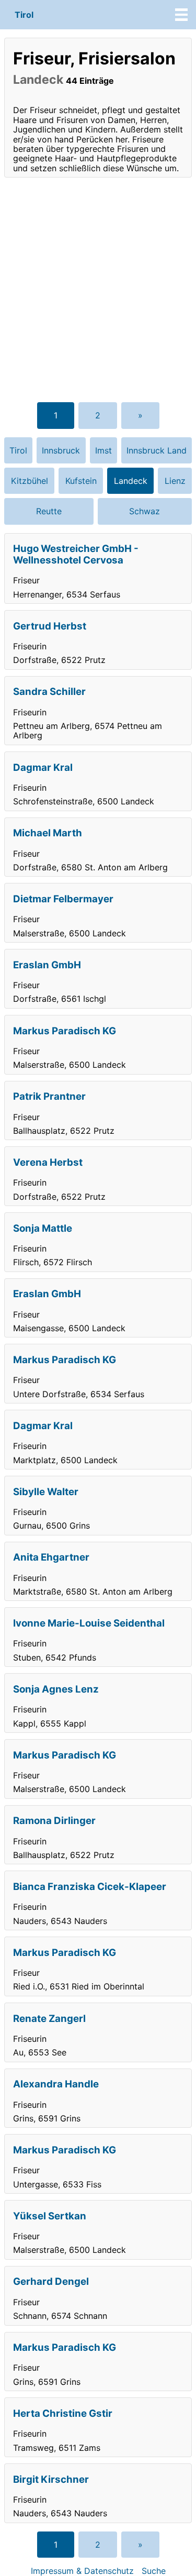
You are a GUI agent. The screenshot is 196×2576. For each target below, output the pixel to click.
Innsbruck (61, 450)
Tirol (24, 15)
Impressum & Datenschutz (82, 2571)
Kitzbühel (30, 481)
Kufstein (81, 481)
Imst (103, 450)
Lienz (175, 481)
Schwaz (145, 511)
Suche (154, 2571)
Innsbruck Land (157, 450)
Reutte (49, 511)
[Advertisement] (98, 289)
